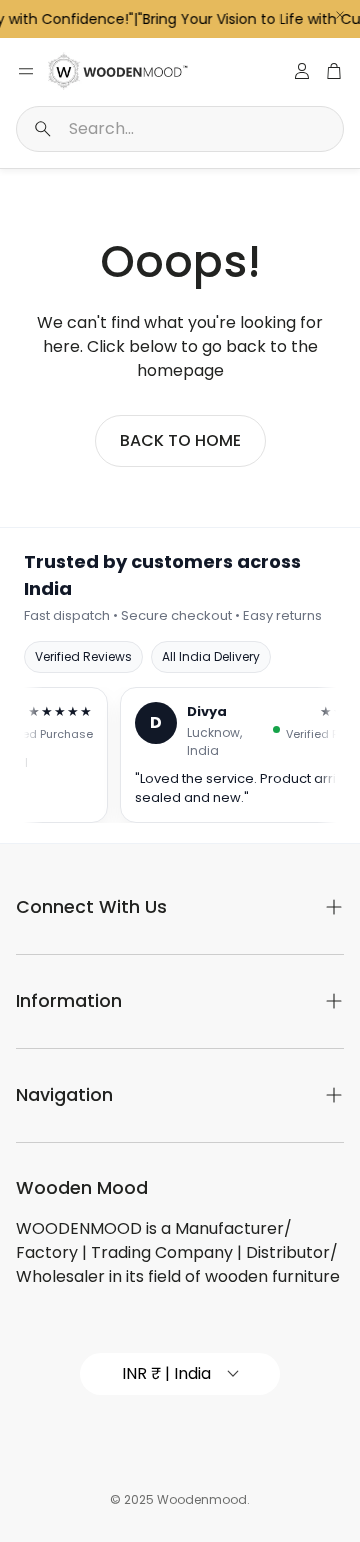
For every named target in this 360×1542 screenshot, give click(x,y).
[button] (180, 129)
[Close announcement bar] (340, 15)
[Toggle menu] (26, 71)
